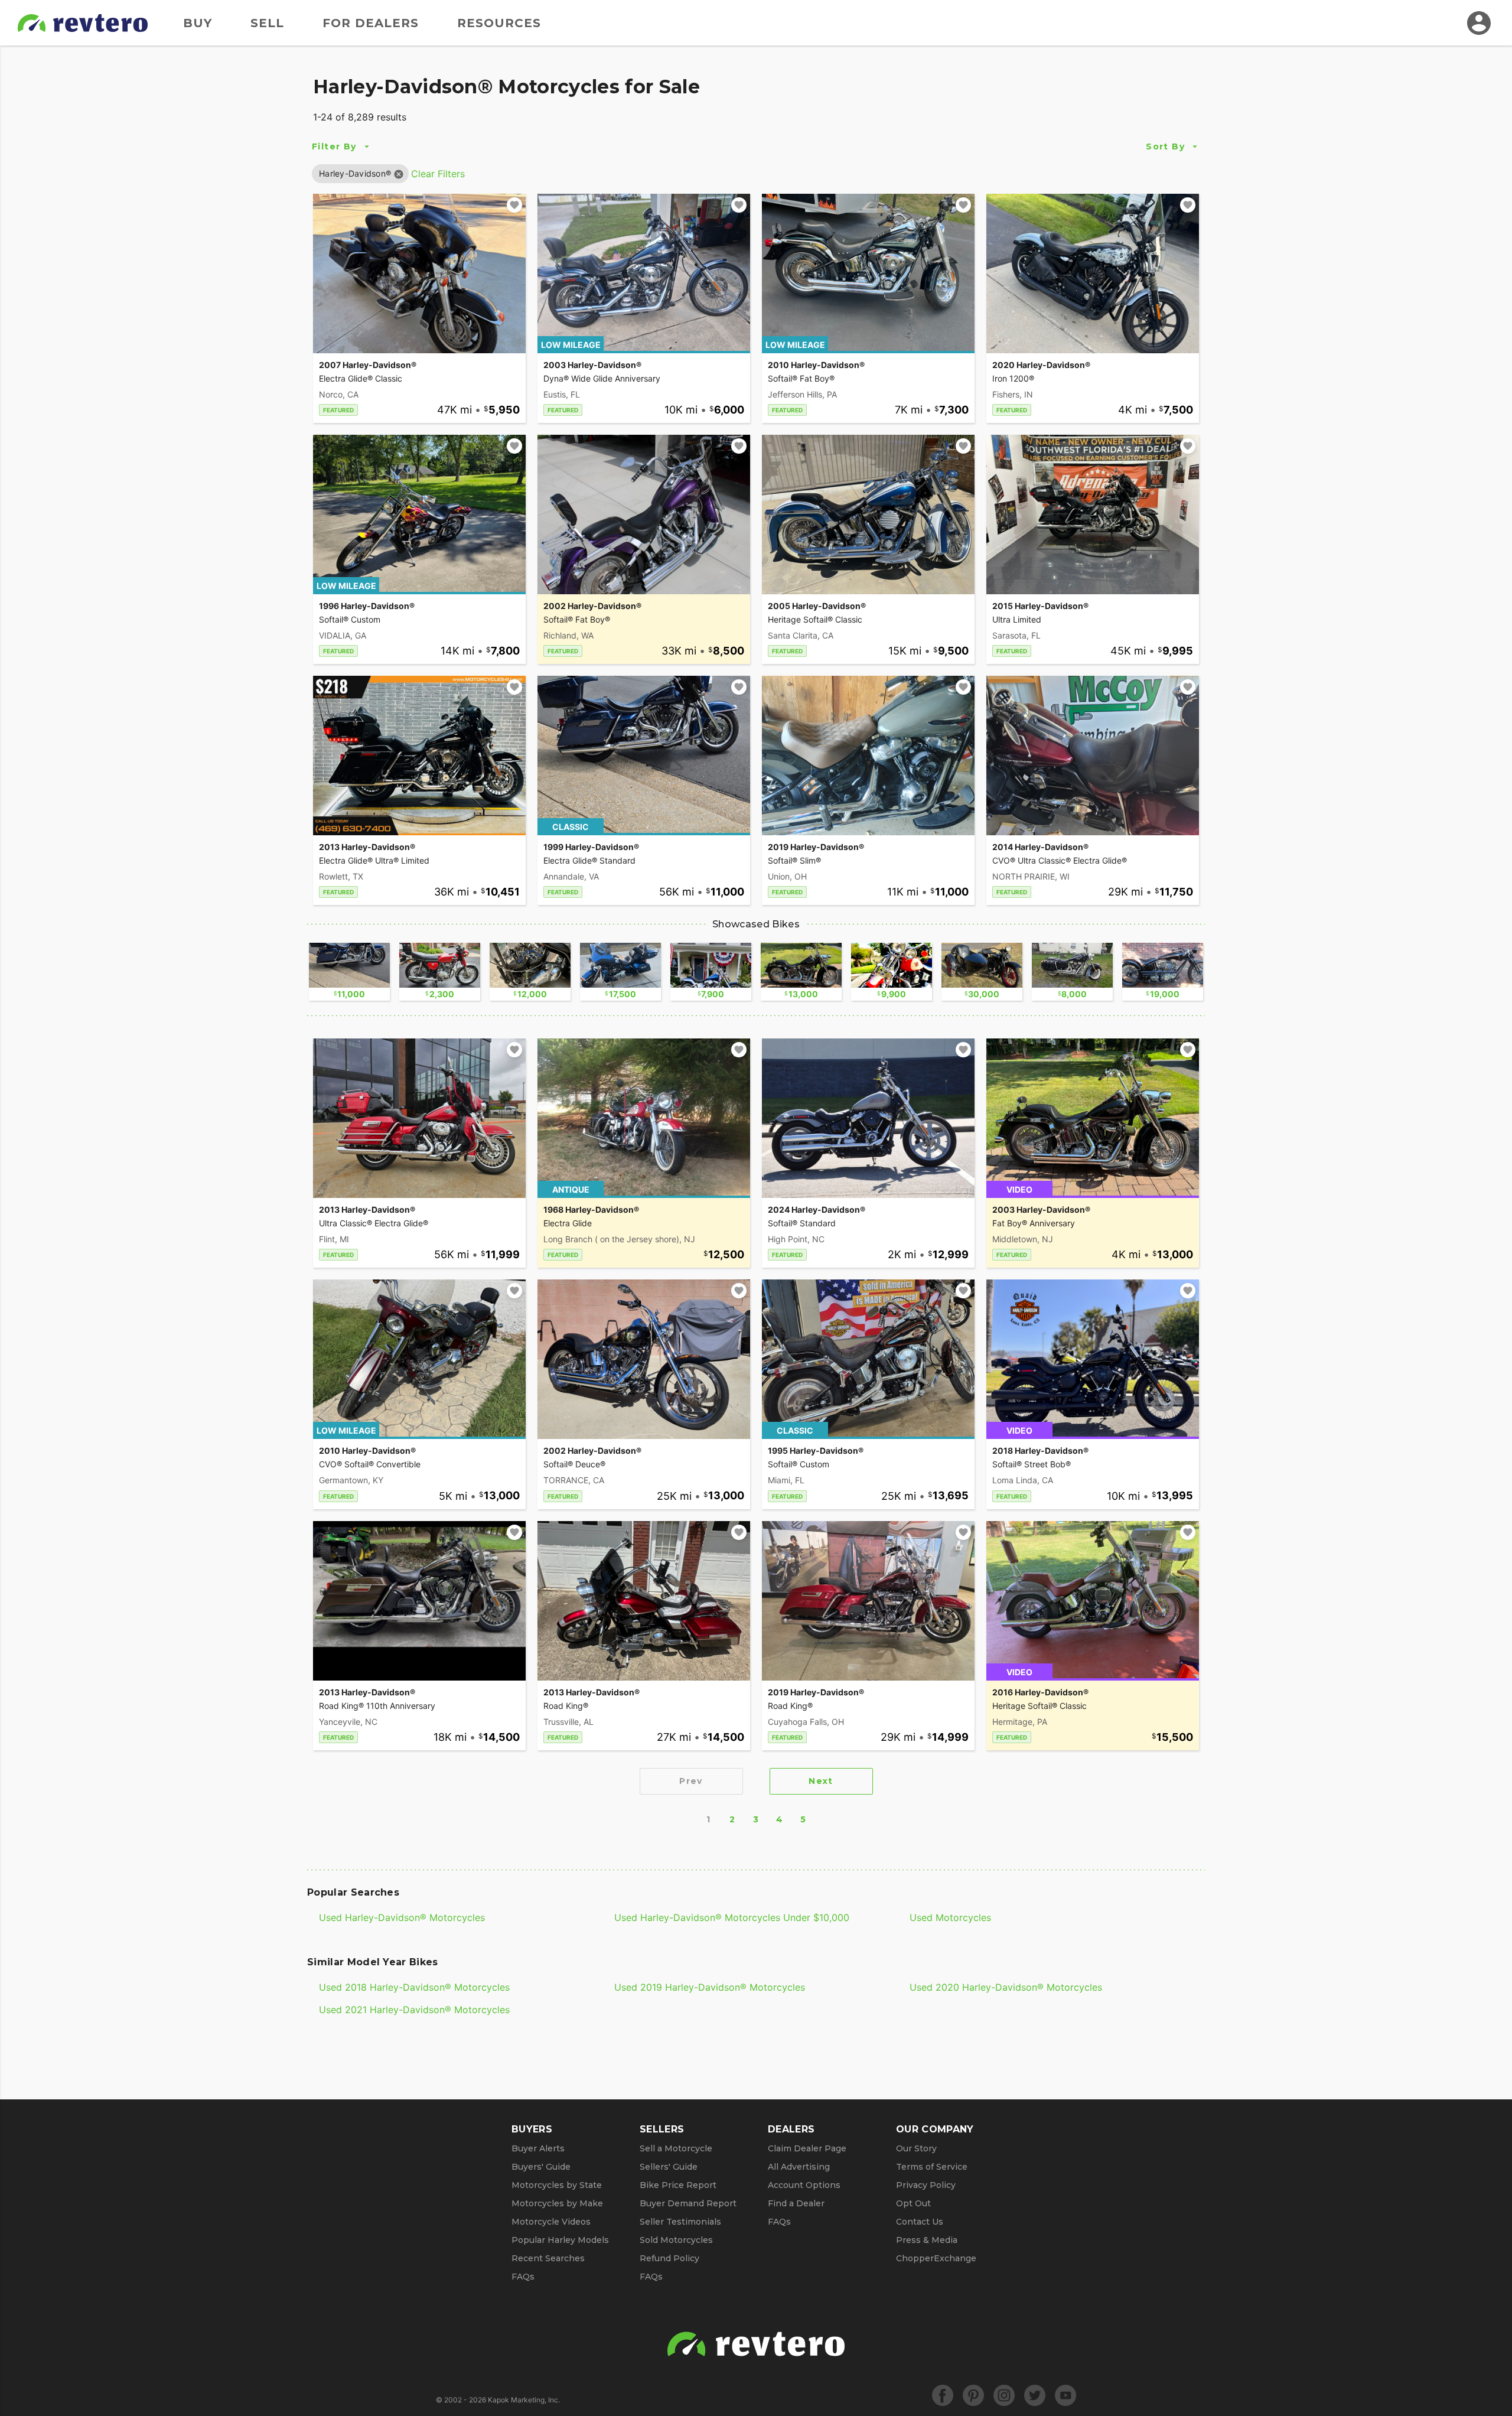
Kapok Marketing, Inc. (524, 2400)
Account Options (804, 2185)
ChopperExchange (936, 2258)
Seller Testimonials (680, 2222)
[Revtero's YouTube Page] (1065, 2395)
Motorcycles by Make (557, 2203)
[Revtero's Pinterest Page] (973, 2395)
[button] (355, 173)
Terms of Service (932, 2167)
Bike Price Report (678, 2185)
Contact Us (920, 2222)
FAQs (523, 2277)
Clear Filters (438, 174)
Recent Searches (548, 2258)
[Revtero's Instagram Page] (1004, 2395)
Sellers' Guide (669, 2167)
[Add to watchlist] (514, 205)
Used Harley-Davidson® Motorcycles (402, 1917)
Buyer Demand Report (688, 2203)
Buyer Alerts (538, 2148)
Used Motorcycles (950, 1917)
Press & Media (927, 2240)
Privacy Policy (926, 2185)
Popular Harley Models (560, 2240)
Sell (267, 23)
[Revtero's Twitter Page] (1035, 2395)
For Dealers (371, 23)
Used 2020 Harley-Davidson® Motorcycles (1006, 1987)
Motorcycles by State (557, 2185)
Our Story (916, 2148)
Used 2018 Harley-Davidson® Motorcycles (414, 1987)
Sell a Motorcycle (676, 2148)
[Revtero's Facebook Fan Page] (943, 2395)
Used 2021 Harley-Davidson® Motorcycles (414, 2010)
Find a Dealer (796, 2203)
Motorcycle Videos (551, 2222)
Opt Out (913, 2203)
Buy (198, 23)
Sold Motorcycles (676, 2240)
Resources (499, 23)
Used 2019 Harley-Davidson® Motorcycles (710, 1987)
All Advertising (799, 2167)
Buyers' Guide (541, 2167)
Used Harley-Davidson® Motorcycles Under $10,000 (732, 1917)
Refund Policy (669, 2258)
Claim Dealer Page (807, 2148)
